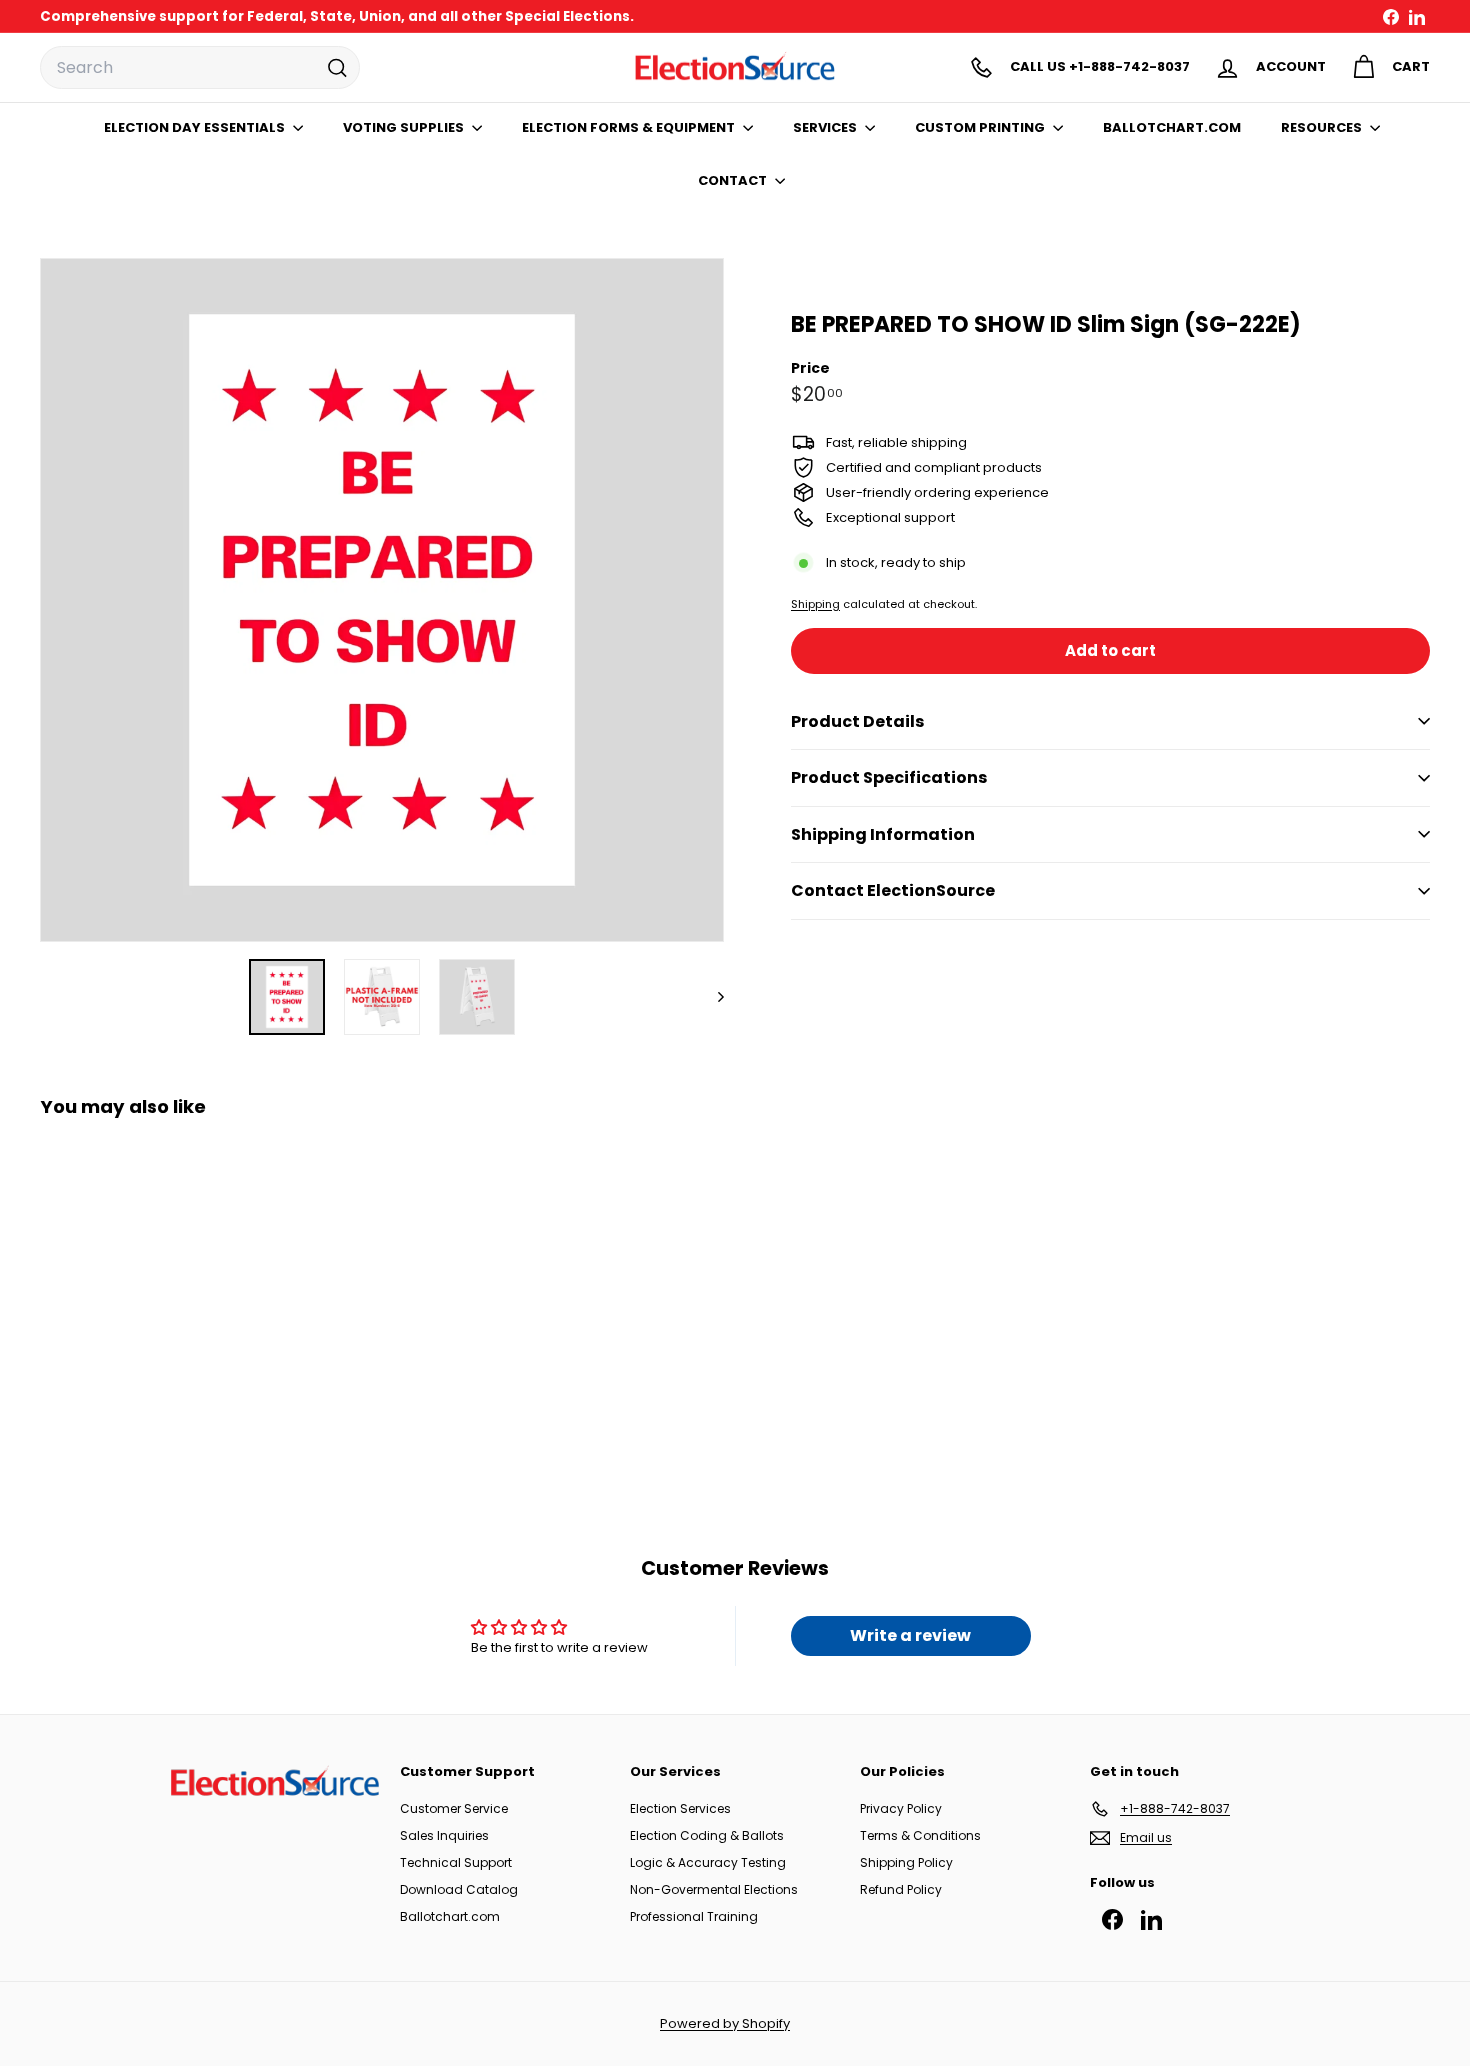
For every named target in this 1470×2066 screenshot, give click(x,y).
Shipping (815, 603)
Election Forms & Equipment (630, 127)
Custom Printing (981, 127)
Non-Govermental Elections (714, 1889)
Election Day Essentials (196, 127)
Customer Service (454, 1808)
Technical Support (456, 1862)
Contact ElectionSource (893, 890)
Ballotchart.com (450, 1916)
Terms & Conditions (920, 1835)
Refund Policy (901, 1889)
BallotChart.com (1172, 127)
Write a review (910, 1635)
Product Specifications (889, 777)
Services (826, 127)
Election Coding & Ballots (707, 1835)
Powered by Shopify (725, 2023)
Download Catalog (459, 1889)
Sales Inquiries (444, 1835)
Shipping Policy (906, 1862)
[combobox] (200, 68)
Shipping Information (883, 834)
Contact (734, 180)
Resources (1323, 127)
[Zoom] (382, 600)
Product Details (857, 720)
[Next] (711, 997)
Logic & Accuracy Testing (708, 1862)
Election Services (680, 1808)
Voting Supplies (405, 127)
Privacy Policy (901, 1808)
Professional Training (694, 1916)
